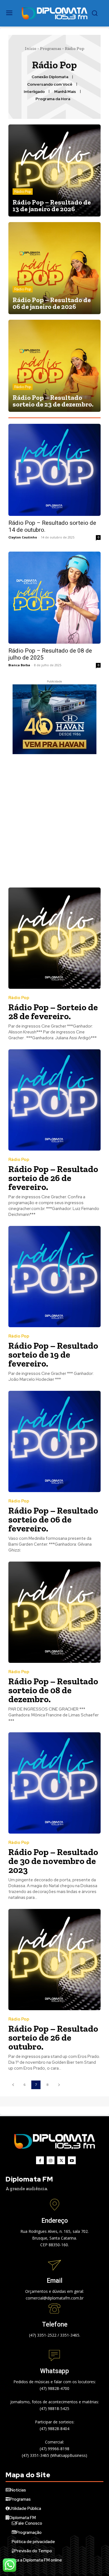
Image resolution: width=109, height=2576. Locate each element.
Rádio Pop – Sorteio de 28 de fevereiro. (53, 1012)
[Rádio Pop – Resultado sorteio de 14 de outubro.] (54, 470)
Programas (51, 49)
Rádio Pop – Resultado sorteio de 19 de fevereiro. (53, 1355)
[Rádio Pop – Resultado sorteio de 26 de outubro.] (54, 1960)
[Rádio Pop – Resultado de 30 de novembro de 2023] (54, 1783)
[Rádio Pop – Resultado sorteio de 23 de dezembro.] (54, 366)
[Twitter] (61, 2160)
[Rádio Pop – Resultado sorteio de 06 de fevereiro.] (54, 1441)
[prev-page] (13, 2085)
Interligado (34, 92)
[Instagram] (51, 2160)
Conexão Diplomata (50, 77)
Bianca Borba (19, 665)
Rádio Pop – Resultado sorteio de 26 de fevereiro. (53, 1178)
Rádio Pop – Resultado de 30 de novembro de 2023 (53, 1861)
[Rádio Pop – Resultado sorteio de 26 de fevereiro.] (54, 1100)
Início (31, 49)
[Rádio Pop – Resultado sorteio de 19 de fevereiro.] (54, 1277)
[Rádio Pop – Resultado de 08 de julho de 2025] (54, 598)
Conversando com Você (50, 84)
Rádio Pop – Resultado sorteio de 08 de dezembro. (53, 1690)
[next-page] (59, 2085)
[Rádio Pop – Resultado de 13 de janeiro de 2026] (54, 170)
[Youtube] (72, 2160)
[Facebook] (40, 2160)
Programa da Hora (53, 99)
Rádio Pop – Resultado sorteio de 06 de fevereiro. (53, 1519)
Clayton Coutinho (23, 537)
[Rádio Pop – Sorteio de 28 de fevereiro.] (54, 938)
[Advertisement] (54, 821)
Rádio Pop (23, 192)
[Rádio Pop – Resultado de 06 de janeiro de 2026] (54, 268)
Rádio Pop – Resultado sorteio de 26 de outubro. (53, 2038)
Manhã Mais (65, 92)
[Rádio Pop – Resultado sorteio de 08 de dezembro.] (54, 1612)
